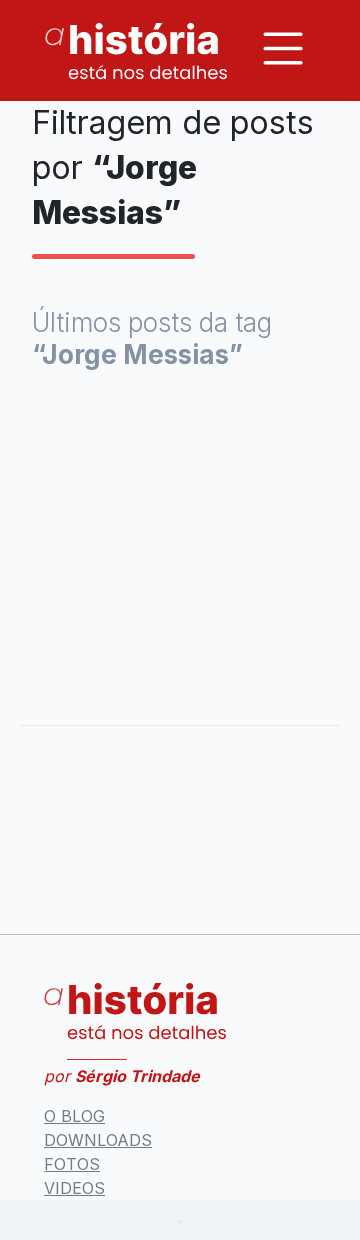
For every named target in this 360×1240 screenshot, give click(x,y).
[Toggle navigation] (283, 48)
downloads (98, 1140)
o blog (74, 1116)
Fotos (72, 1164)
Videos (74, 1188)
